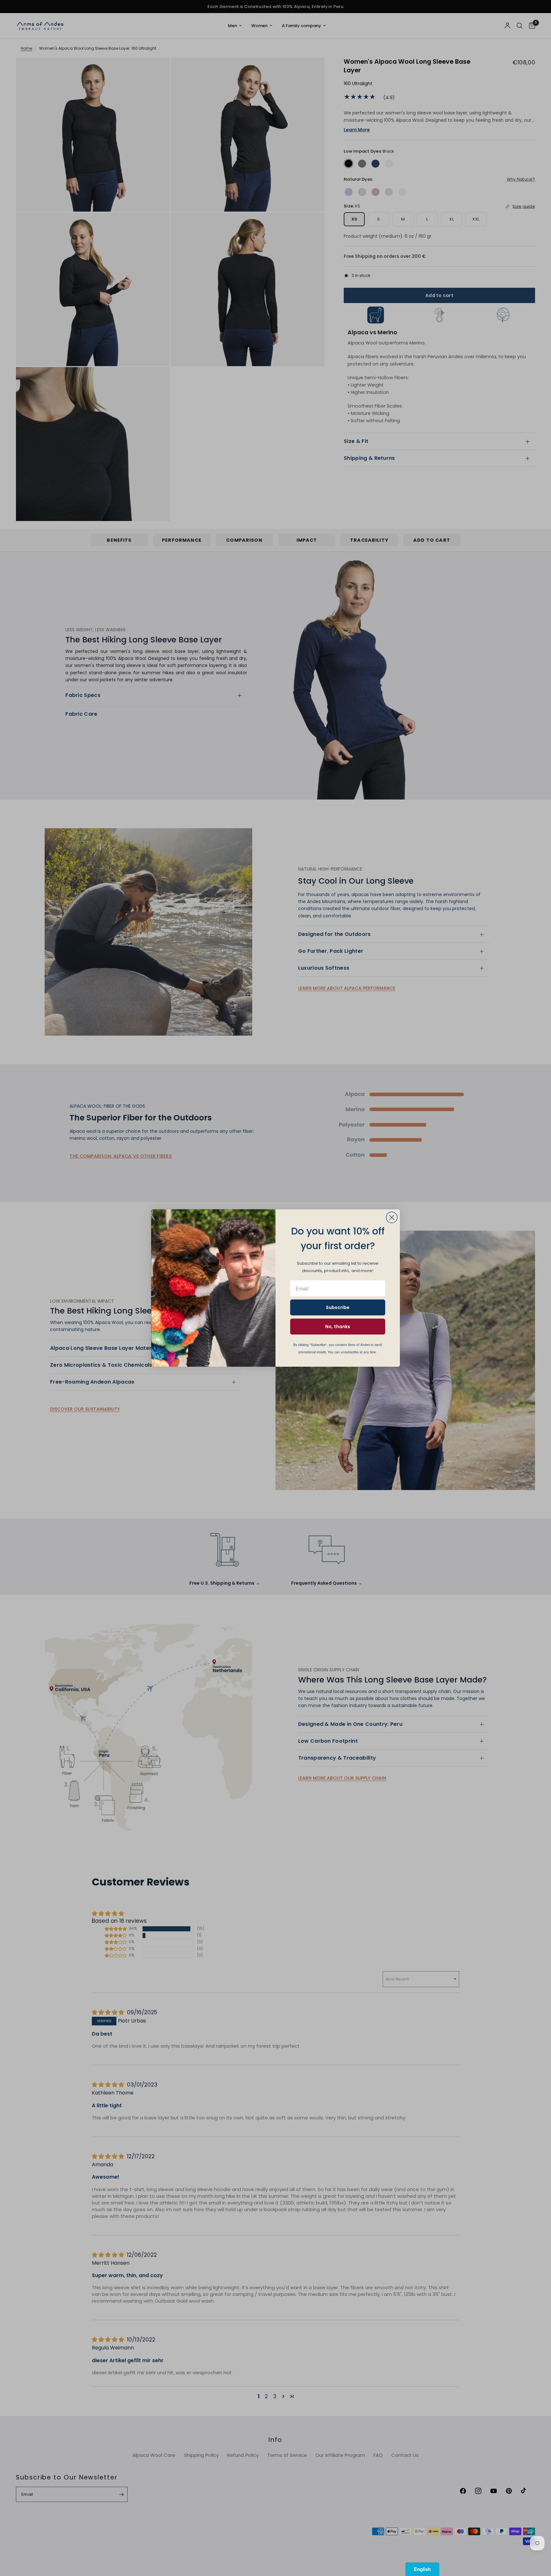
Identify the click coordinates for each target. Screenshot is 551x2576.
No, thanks (338, 1327)
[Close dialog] (392, 1217)
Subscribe (338, 1307)
